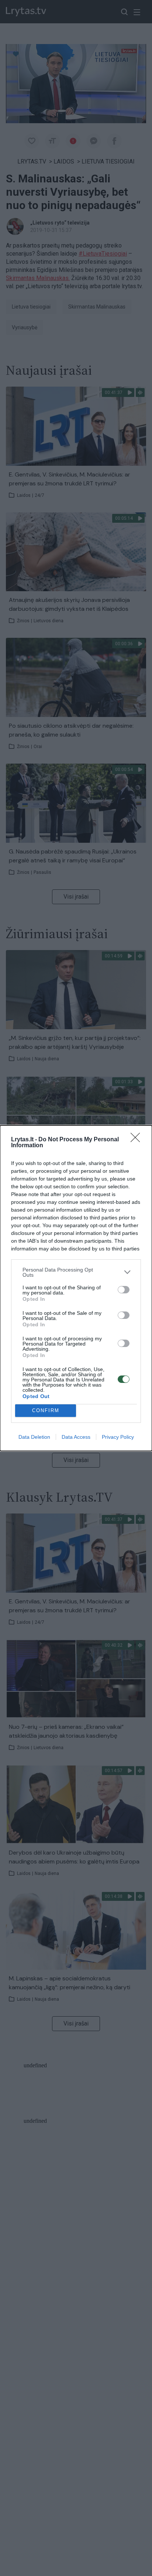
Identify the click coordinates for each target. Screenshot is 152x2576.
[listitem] (76, 1272)
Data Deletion (34, 1437)
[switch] (124, 1290)
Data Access (76, 1437)
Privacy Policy (118, 1437)
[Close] (138, 1140)
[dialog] (76, 1288)
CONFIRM (46, 1410)
